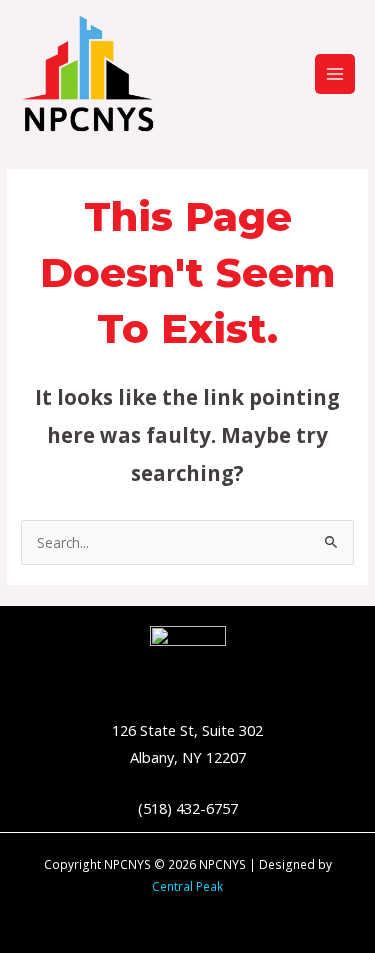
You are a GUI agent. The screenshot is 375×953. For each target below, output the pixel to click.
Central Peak (187, 886)
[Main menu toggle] (335, 74)
